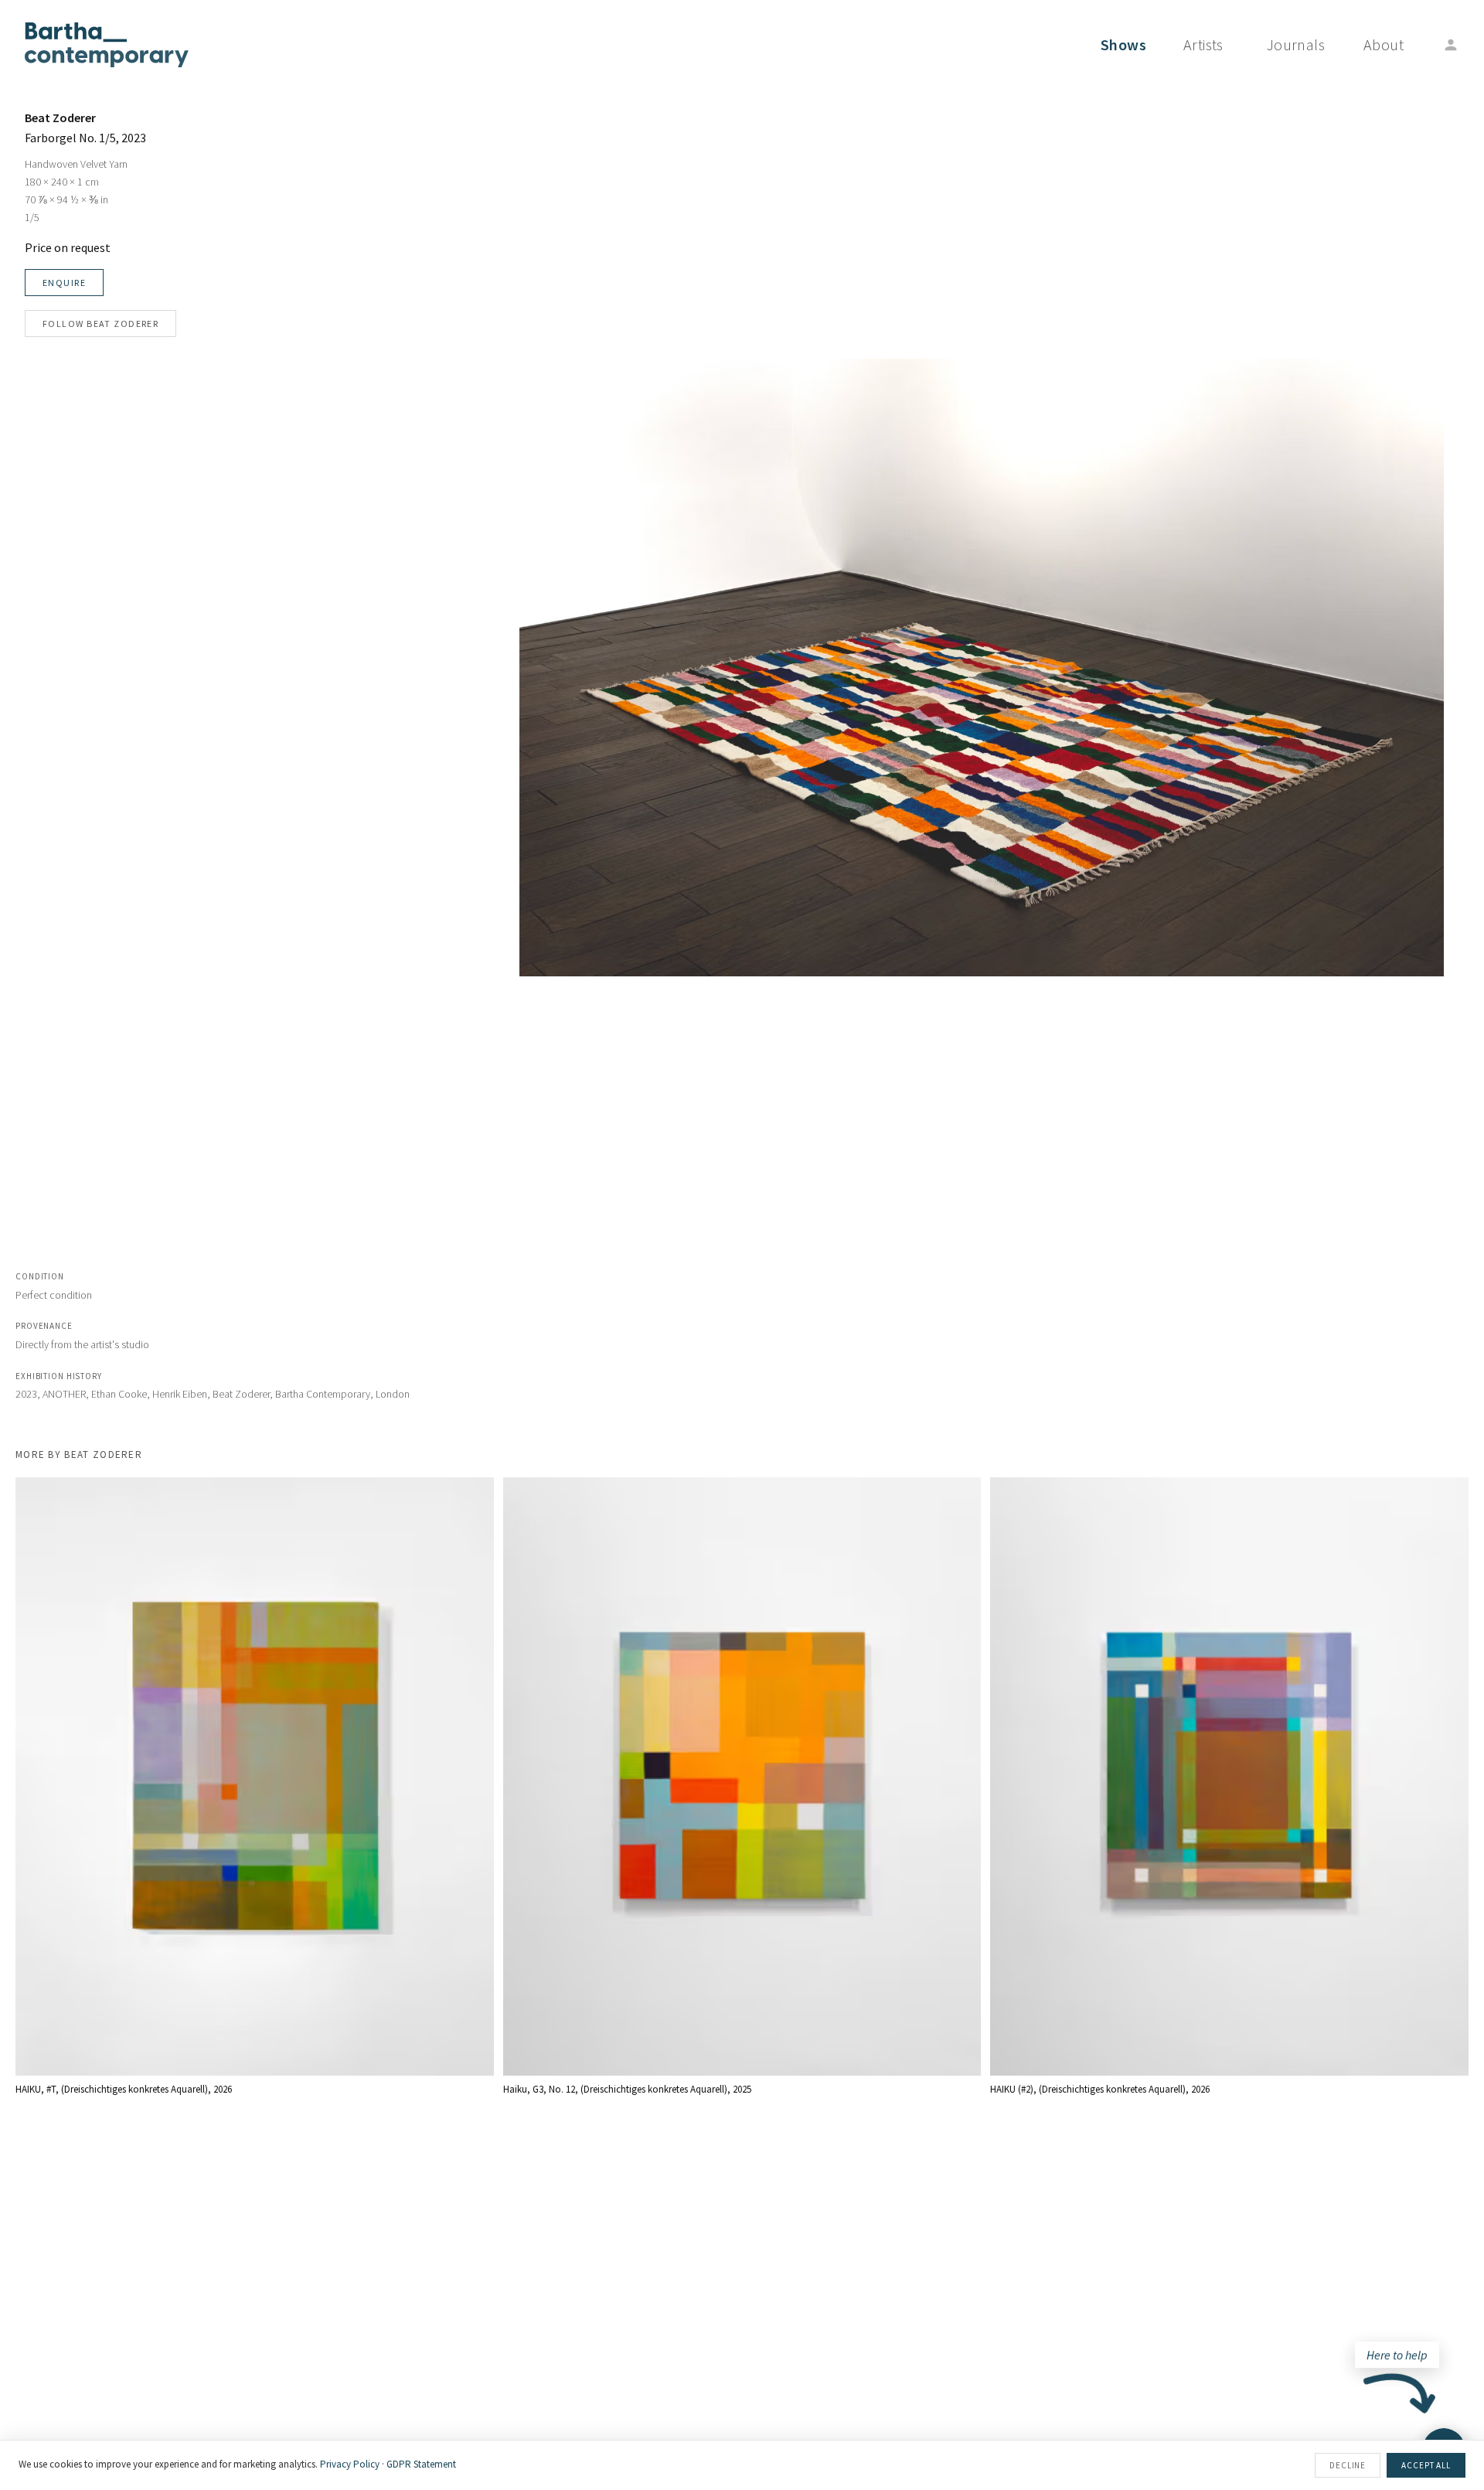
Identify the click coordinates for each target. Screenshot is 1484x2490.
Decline (1348, 2465)
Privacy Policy (350, 2464)
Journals (1296, 44)
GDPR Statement (421, 2464)
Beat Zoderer (60, 118)
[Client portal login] (1451, 45)
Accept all (1426, 2465)
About (1384, 44)
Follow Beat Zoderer (100, 324)
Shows (1123, 44)
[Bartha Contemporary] (107, 45)
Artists (1203, 44)
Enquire (64, 283)
